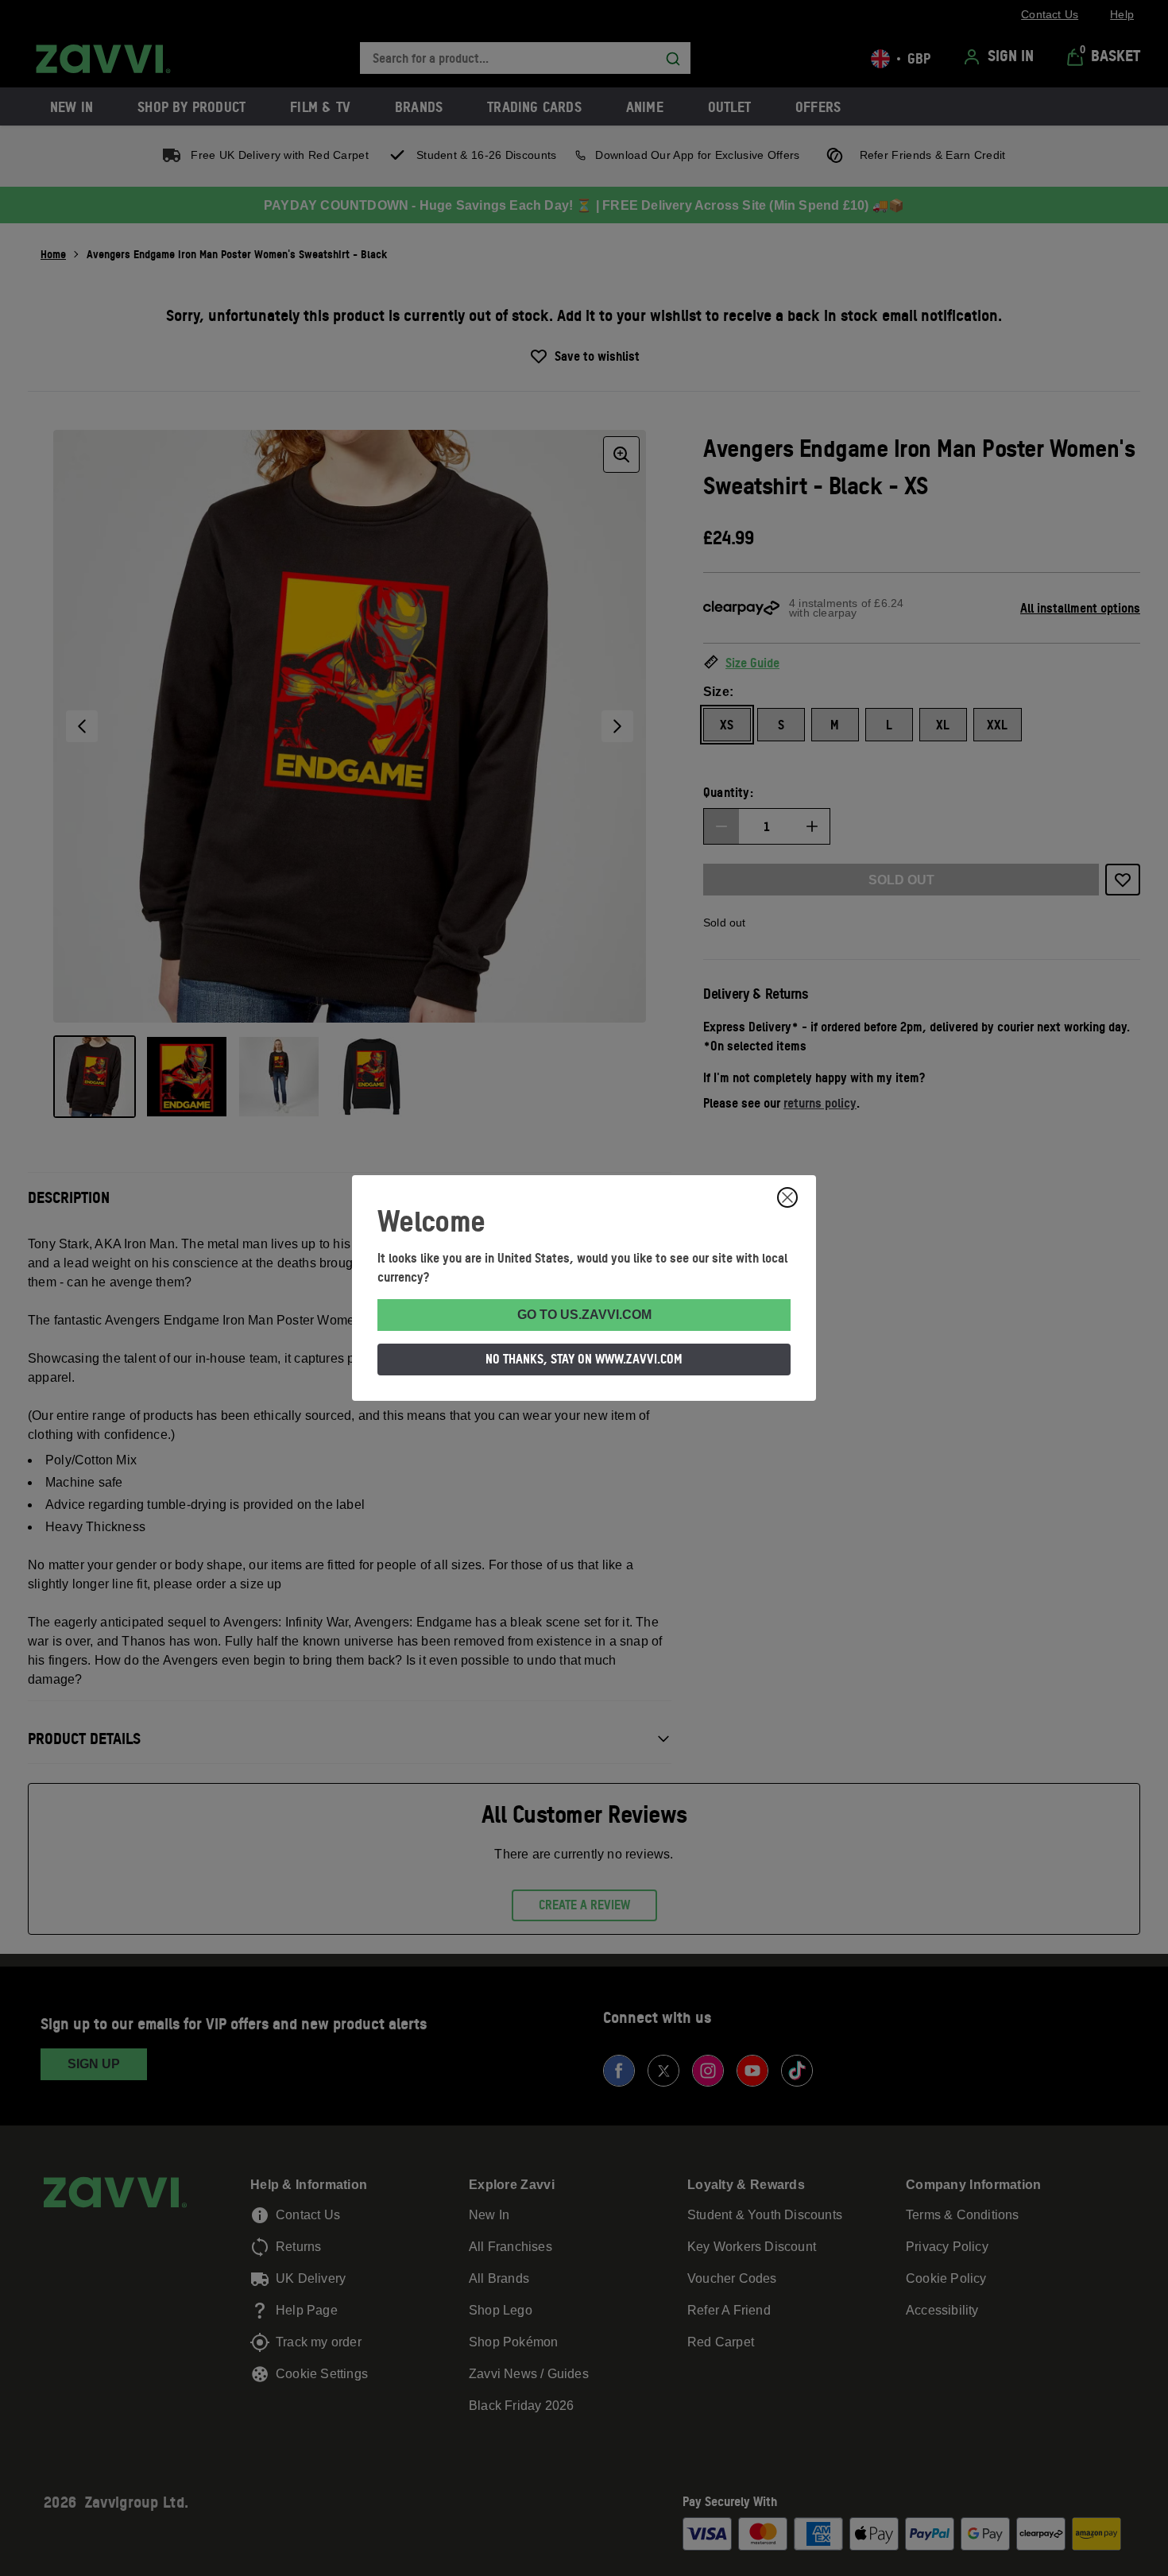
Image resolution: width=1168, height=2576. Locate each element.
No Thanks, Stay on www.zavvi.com (584, 1359)
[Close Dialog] (787, 1197)
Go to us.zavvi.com (584, 1315)
